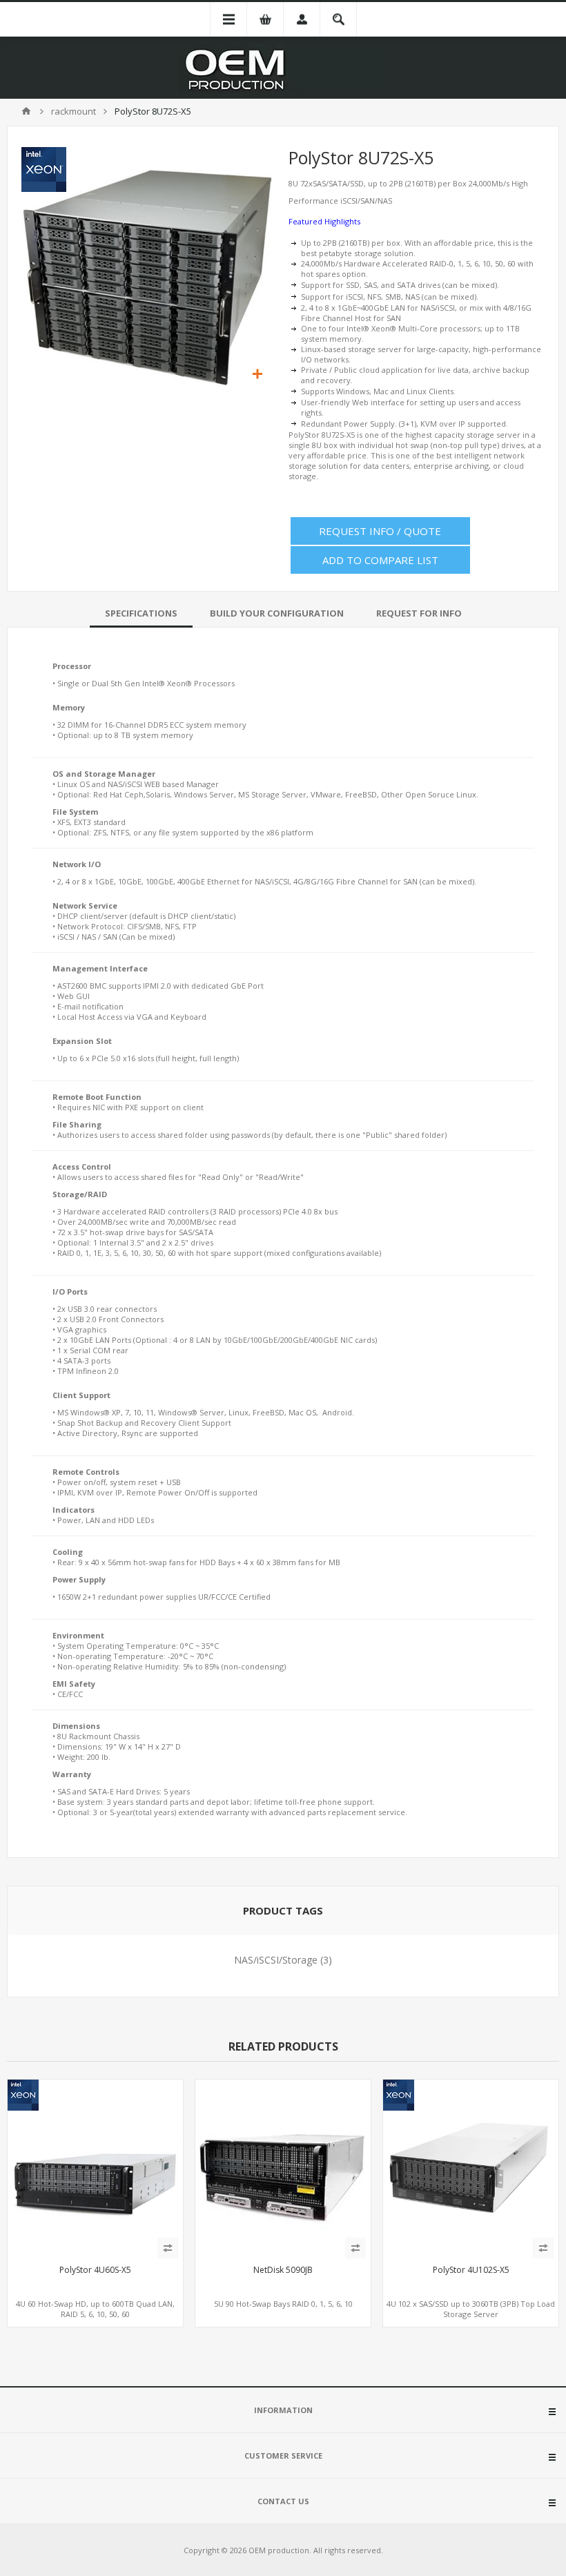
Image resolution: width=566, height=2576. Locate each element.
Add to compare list (380, 560)
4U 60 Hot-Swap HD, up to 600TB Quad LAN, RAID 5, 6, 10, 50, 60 (95, 2309)
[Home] (26, 111)
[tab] (141, 613)
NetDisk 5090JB (283, 2270)
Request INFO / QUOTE (380, 531)
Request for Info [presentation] (419, 613)
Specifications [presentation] (141, 613)
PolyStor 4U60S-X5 (95, 2270)
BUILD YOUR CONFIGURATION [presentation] (277, 613)
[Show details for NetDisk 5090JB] (283, 2167)
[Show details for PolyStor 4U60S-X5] (95, 2167)
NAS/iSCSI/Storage (276, 1960)
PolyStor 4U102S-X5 (471, 2270)
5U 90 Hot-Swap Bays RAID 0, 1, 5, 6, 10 (283, 2304)
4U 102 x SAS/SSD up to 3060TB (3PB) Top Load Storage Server (471, 2309)
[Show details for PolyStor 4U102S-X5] (471, 2167)
